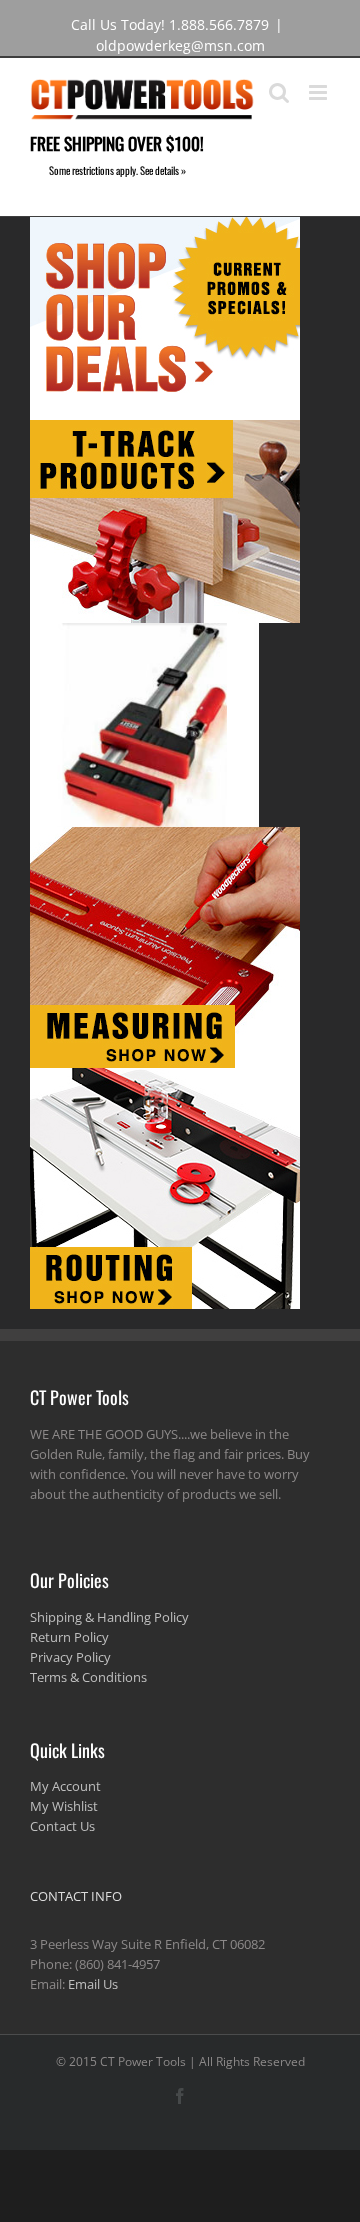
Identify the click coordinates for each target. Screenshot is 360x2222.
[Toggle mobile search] (279, 92)
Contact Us (62, 1826)
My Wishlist (64, 1806)
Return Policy (69, 1637)
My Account (65, 1786)
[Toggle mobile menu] (319, 92)
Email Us (93, 1984)
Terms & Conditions (88, 1677)
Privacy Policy (70, 1657)
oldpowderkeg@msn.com (180, 45)
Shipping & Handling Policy (109, 1617)
